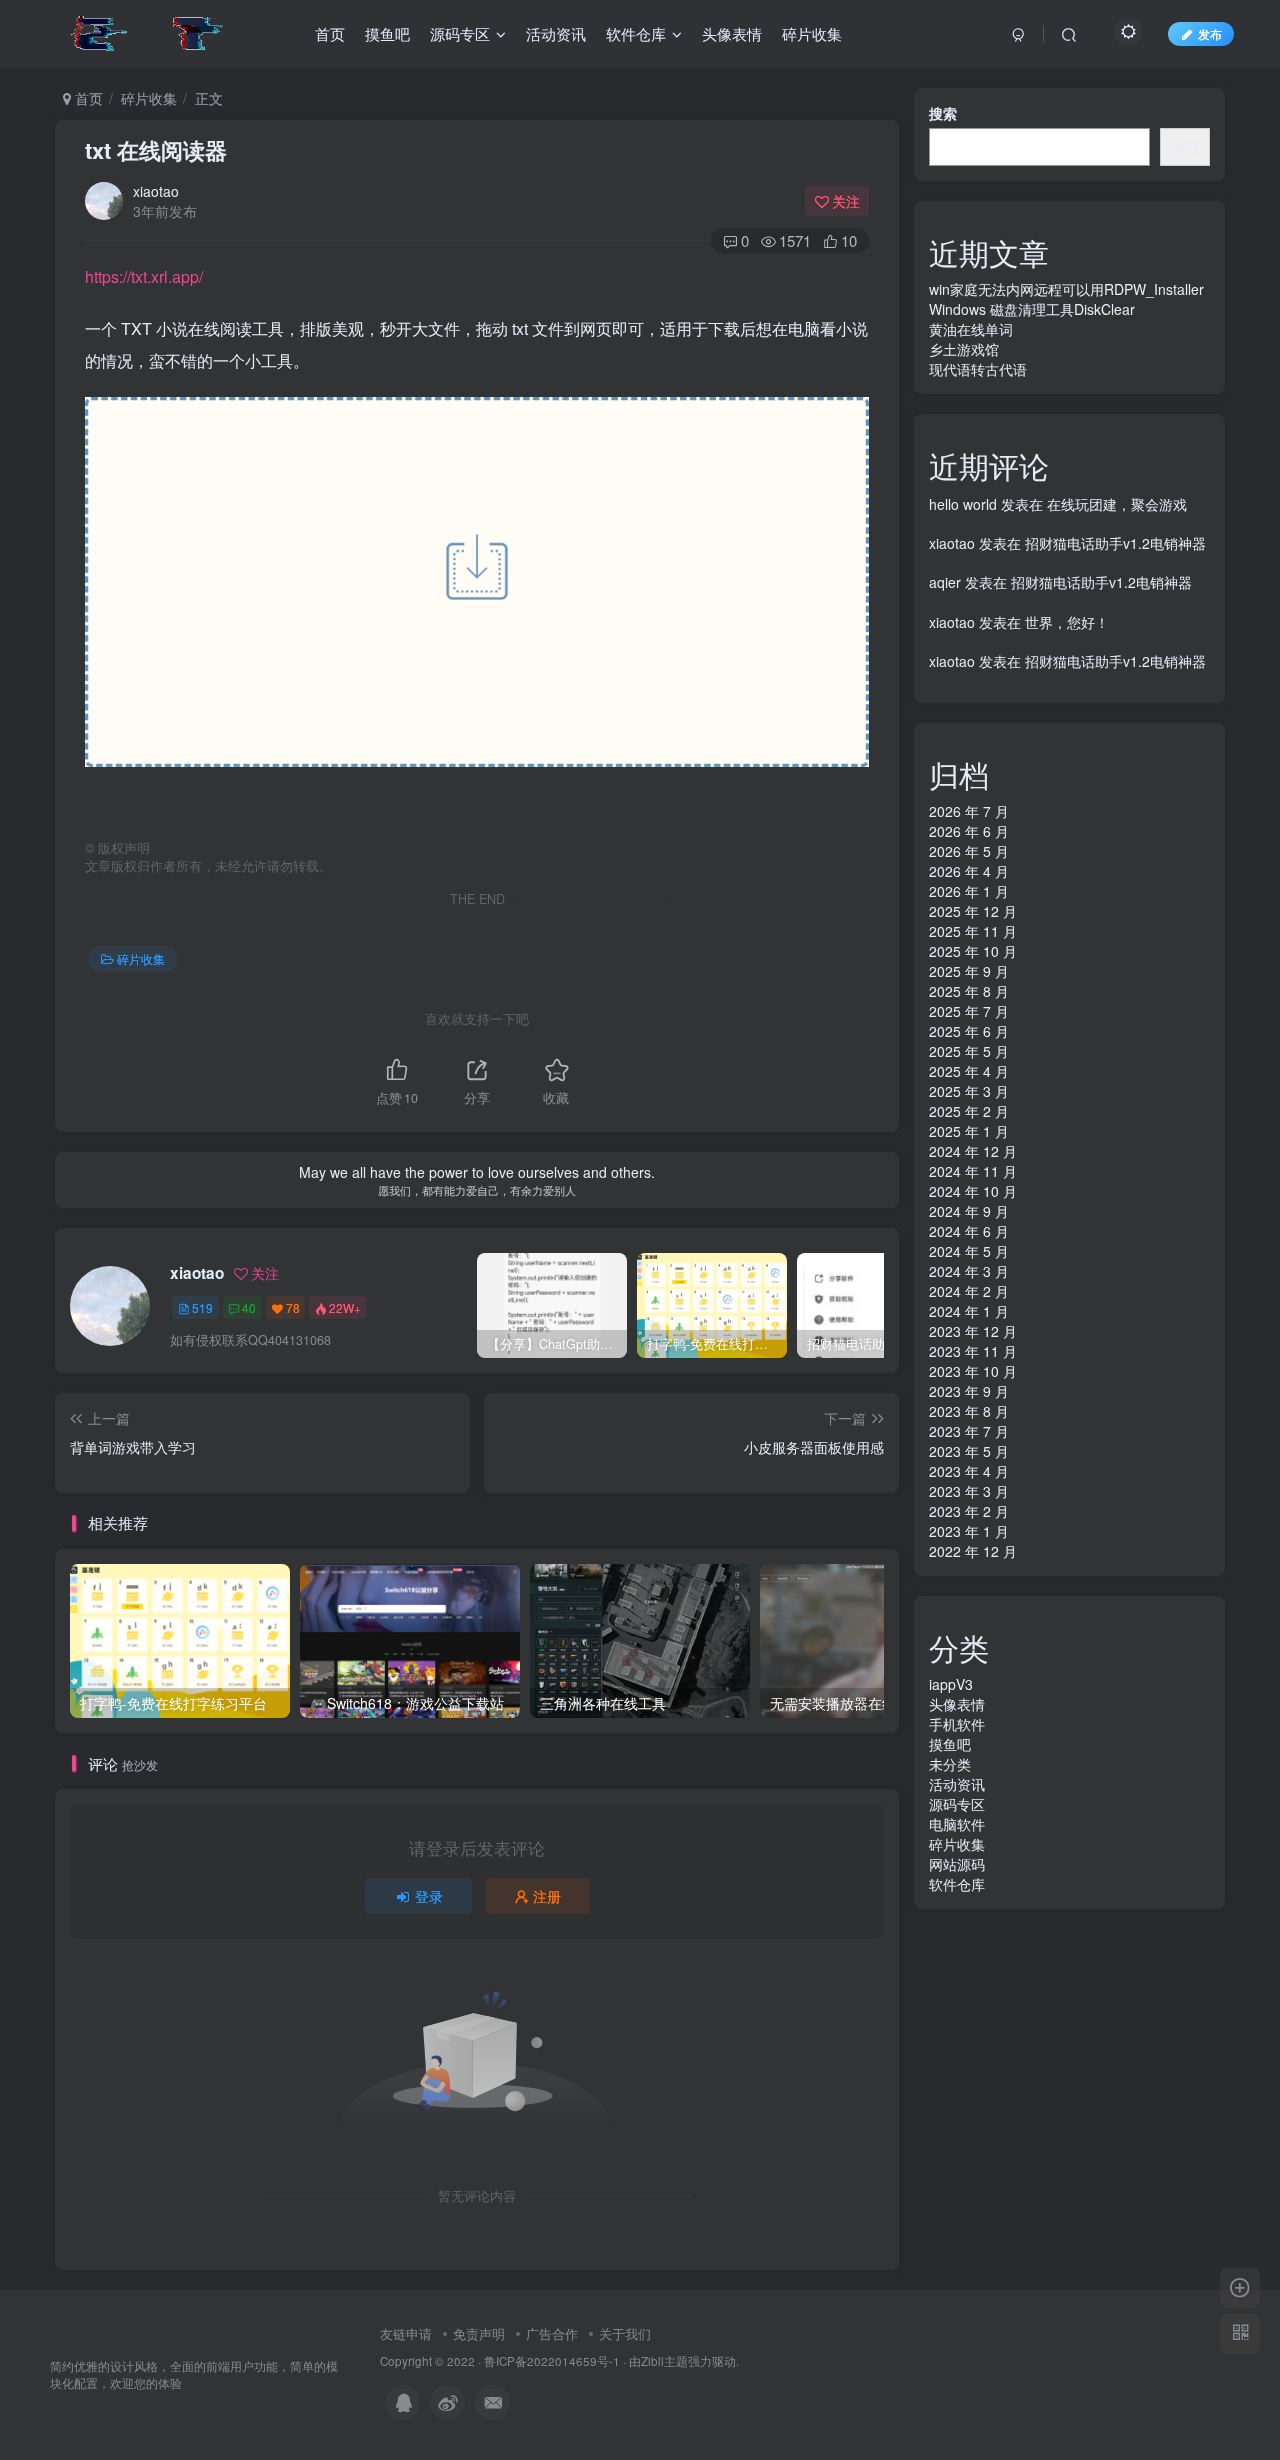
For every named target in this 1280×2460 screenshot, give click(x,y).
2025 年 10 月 (973, 951)
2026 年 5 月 (969, 851)
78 (293, 1307)
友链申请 (406, 2333)
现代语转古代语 (978, 369)
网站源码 (957, 1864)
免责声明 (479, 2333)
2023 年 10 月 (973, 1371)
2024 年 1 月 (969, 1311)
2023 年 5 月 (969, 1451)
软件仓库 (957, 1884)
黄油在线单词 (971, 329)
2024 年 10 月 (973, 1191)
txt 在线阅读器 (156, 150)
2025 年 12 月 (973, 911)
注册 (547, 1896)
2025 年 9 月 (969, 971)
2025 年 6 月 (969, 1031)
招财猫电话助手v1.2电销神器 (1115, 543)
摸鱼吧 (950, 1744)
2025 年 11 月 (973, 931)
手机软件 (957, 1724)
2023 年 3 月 (969, 1491)
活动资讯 (957, 1784)
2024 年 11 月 (973, 1171)
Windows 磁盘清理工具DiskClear (1032, 309)
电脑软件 (957, 1824)
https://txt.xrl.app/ (144, 276)
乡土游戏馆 (964, 349)
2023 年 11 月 (973, 1351)
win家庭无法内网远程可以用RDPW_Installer (1066, 289)
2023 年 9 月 (969, 1391)
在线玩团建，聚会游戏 (1117, 504)
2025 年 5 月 (969, 1051)
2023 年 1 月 (969, 1531)
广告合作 (552, 2333)
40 (249, 1307)
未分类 (950, 1764)
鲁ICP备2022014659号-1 (552, 2361)
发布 (1210, 33)
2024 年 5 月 (969, 1251)
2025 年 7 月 (969, 1011)
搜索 (943, 113)
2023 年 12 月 (973, 1331)
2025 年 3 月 (969, 1091)
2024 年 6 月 (969, 1231)
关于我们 (625, 2333)
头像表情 (957, 1704)
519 (202, 1307)
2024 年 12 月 (973, 1151)
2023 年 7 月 (969, 1431)
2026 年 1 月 (969, 891)
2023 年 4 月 (969, 1471)
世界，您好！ (1067, 622)
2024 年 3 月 (969, 1271)
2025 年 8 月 (969, 991)
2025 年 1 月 (969, 1131)
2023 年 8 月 (969, 1411)
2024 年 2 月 (969, 1291)
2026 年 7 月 (969, 811)
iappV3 (951, 1684)
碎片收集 (149, 98)
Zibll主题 (664, 2361)
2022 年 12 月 (973, 1551)
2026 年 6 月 (969, 831)
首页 (87, 98)
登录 (429, 1896)
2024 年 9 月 (969, 1211)
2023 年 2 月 (969, 1511)
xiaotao (156, 191)
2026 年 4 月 (969, 871)
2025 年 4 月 (969, 1071)
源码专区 (957, 1804)
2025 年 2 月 (969, 1111)
